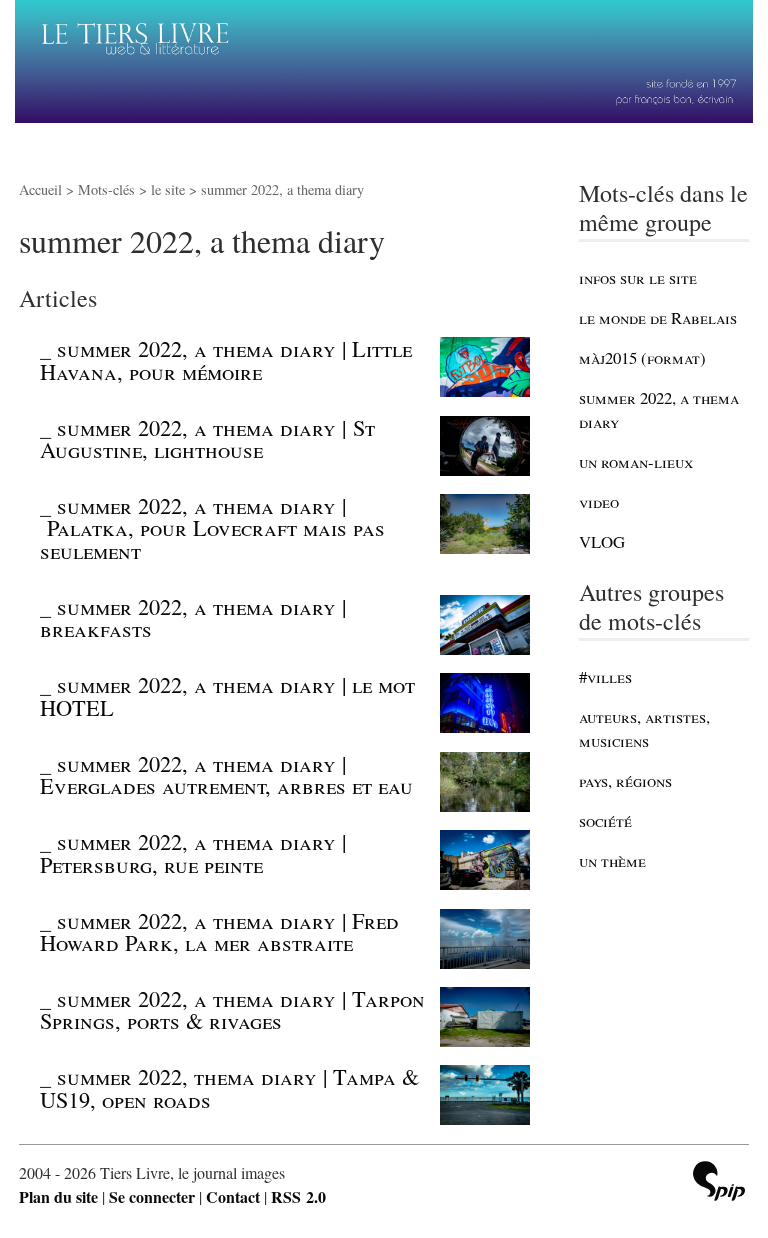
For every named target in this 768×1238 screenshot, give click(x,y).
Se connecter (152, 1196)
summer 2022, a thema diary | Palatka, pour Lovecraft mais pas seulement (212, 527)
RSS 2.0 (298, 1196)
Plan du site (58, 1196)
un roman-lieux (636, 461)
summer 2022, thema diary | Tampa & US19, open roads (229, 1087)
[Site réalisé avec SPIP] (719, 1183)
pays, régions (625, 780)
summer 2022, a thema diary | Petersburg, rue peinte (193, 852)
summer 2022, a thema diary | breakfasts (193, 617)
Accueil (40, 189)
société (605, 820)
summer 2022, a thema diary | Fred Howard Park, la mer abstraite (219, 931)
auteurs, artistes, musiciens (644, 728)
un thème (612, 860)
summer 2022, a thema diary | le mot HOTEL (227, 695)
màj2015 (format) (642, 357)
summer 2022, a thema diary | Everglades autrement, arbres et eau (226, 774)
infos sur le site (638, 277)
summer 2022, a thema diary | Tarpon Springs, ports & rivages (232, 1009)
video (599, 501)
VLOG (602, 541)
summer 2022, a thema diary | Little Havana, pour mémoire (226, 359)
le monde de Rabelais (658, 317)
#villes (605, 676)
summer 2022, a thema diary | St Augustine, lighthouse (207, 438)
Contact (233, 1196)
